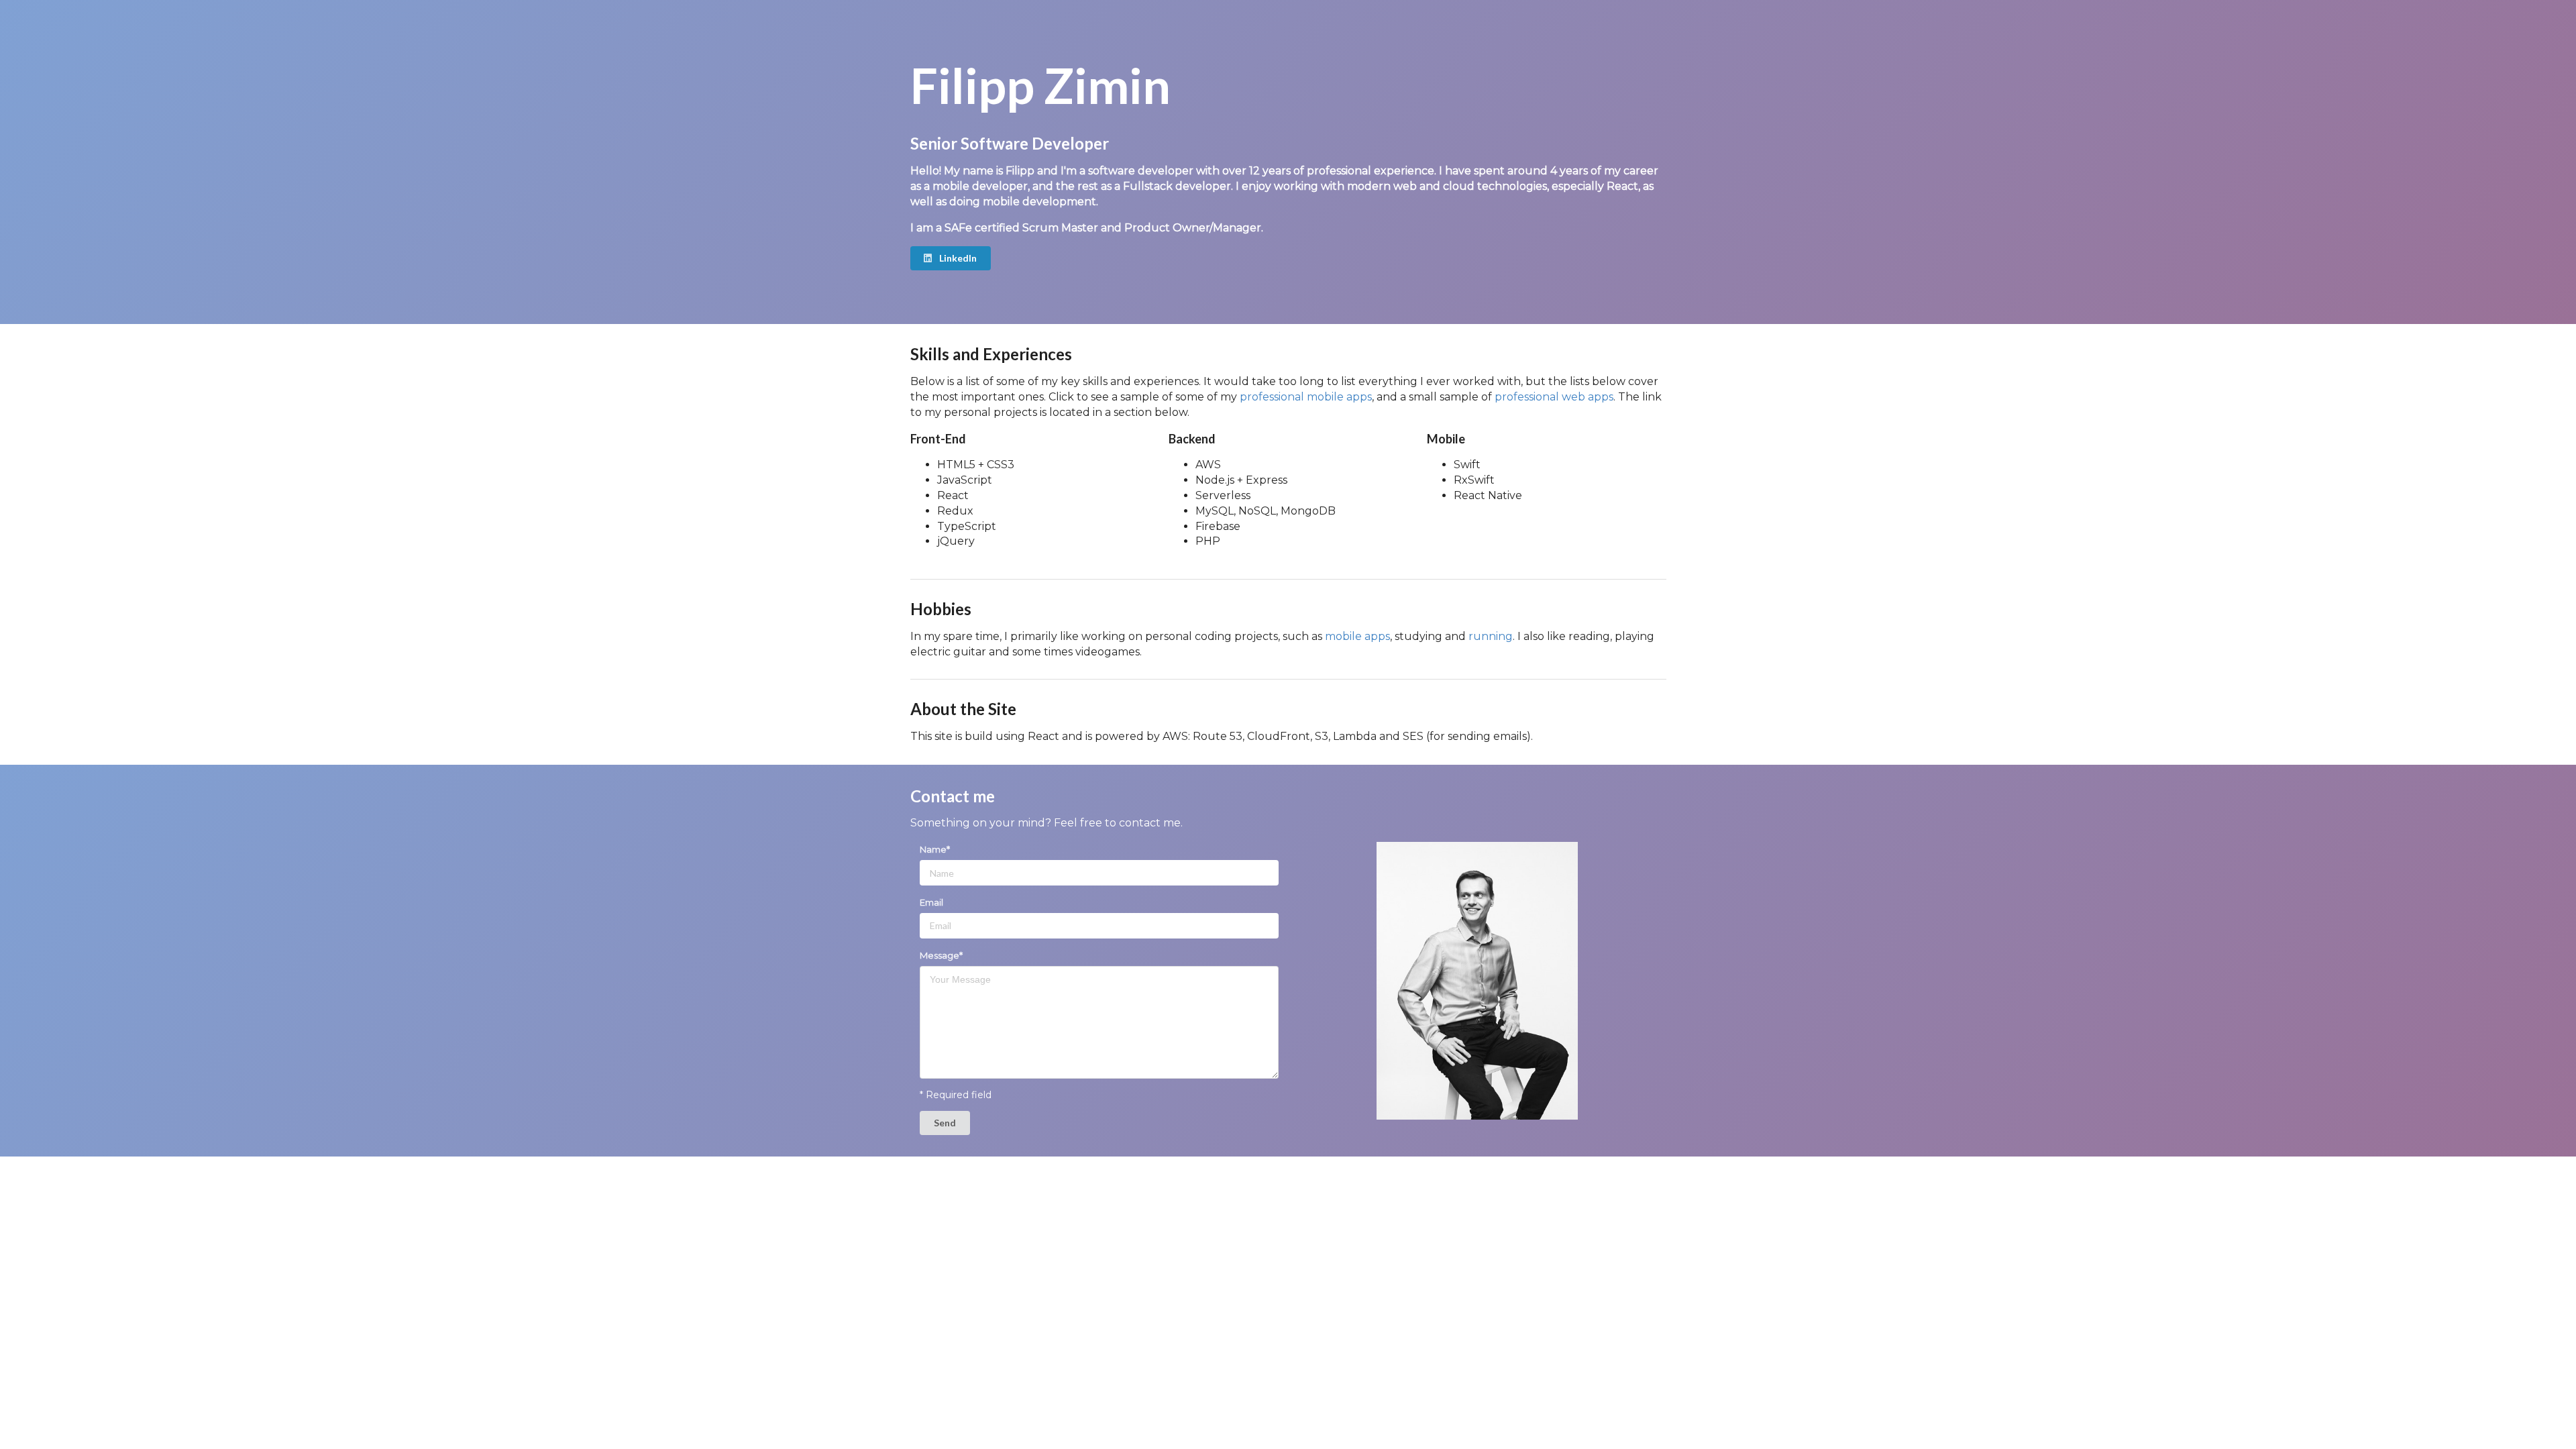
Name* (935, 849)
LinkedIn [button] (957, 258)
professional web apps (1554, 397)
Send (945, 1123)
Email (931, 902)
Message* (941, 955)
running (1491, 636)
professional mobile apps (1306, 397)
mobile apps (1357, 636)
